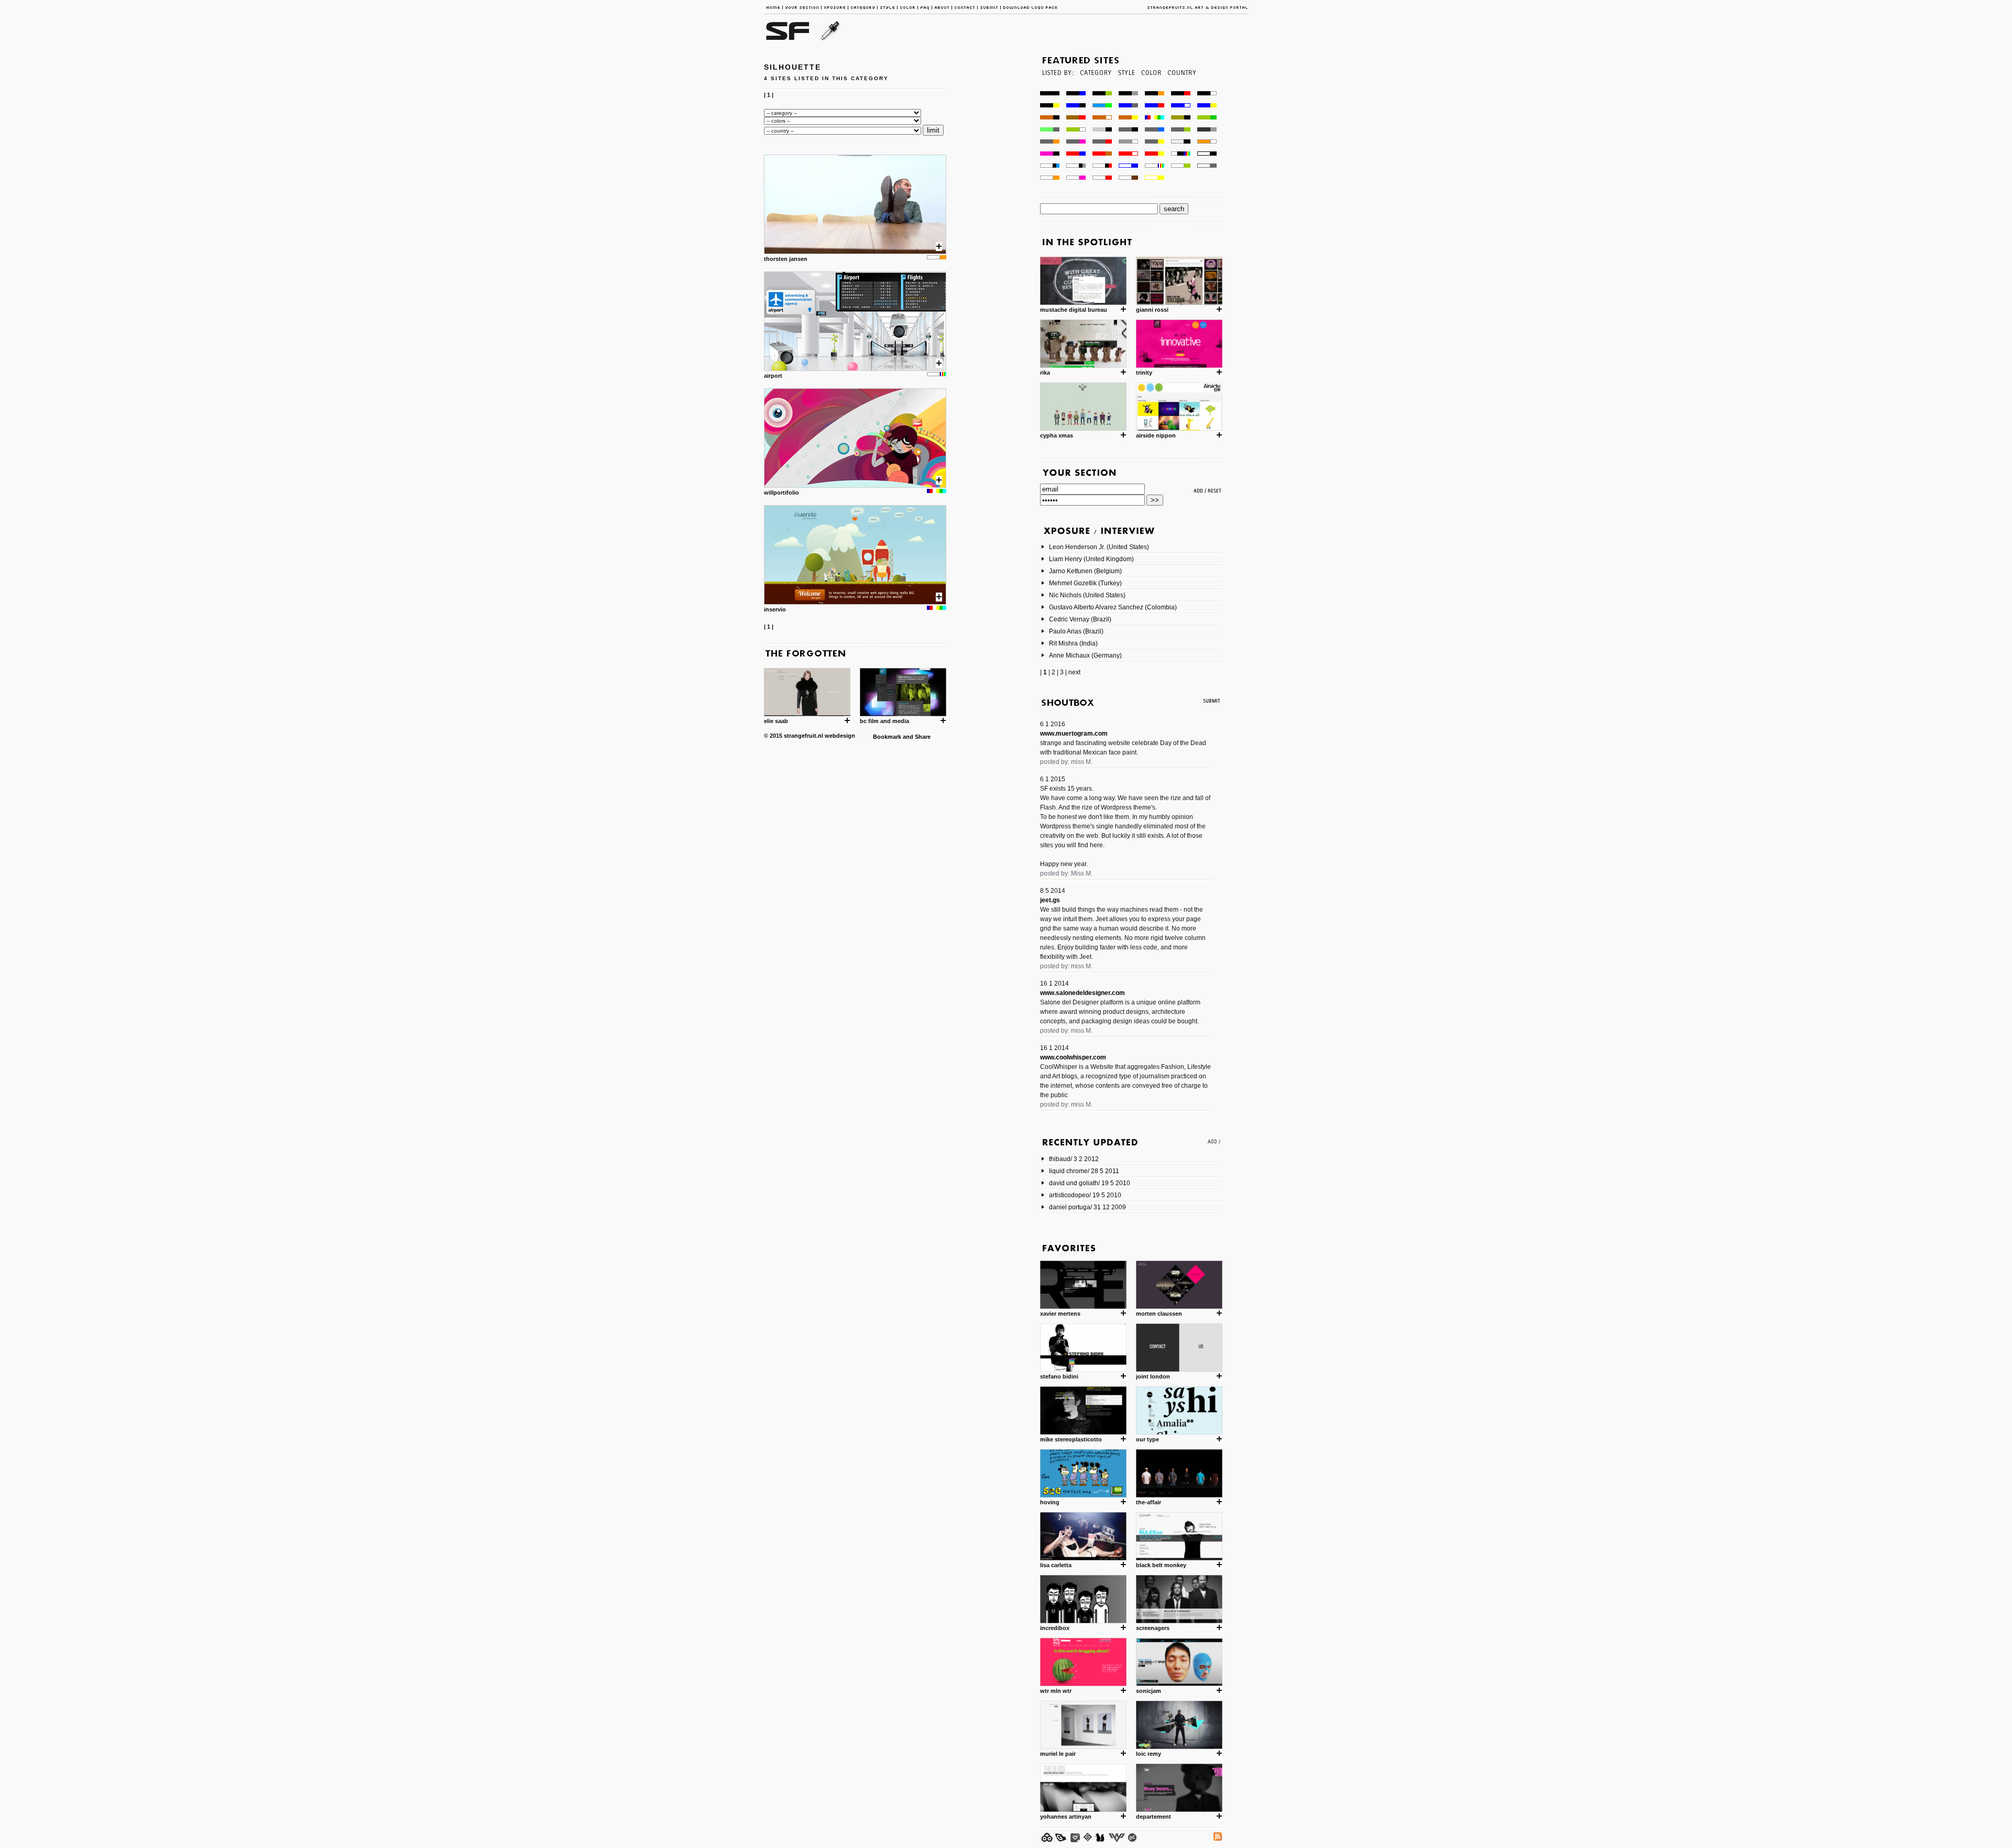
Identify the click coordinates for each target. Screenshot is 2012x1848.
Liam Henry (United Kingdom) (1091, 559)
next (1074, 672)
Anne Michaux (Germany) (1085, 655)
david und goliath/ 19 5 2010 (1090, 1183)
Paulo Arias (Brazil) (1076, 631)
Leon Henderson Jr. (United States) (1099, 547)
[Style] (1126, 88)
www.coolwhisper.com (1073, 1057)
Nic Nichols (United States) (1087, 595)
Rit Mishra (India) (1073, 643)
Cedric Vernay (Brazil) (1080, 619)
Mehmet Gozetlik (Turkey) (1085, 583)
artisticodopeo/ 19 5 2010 (1085, 1195)
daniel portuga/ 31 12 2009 (1087, 1207)
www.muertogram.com (1074, 734)
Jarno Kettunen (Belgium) (1085, 571)
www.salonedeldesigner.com (1082, 993)
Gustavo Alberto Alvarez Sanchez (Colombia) (1113, 607)
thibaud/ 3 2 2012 (1074, 1159)
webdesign (840, 736)
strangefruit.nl (803, 736)
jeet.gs (1050, 900)
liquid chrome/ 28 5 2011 (1084, 1171)
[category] (1095, 88)
